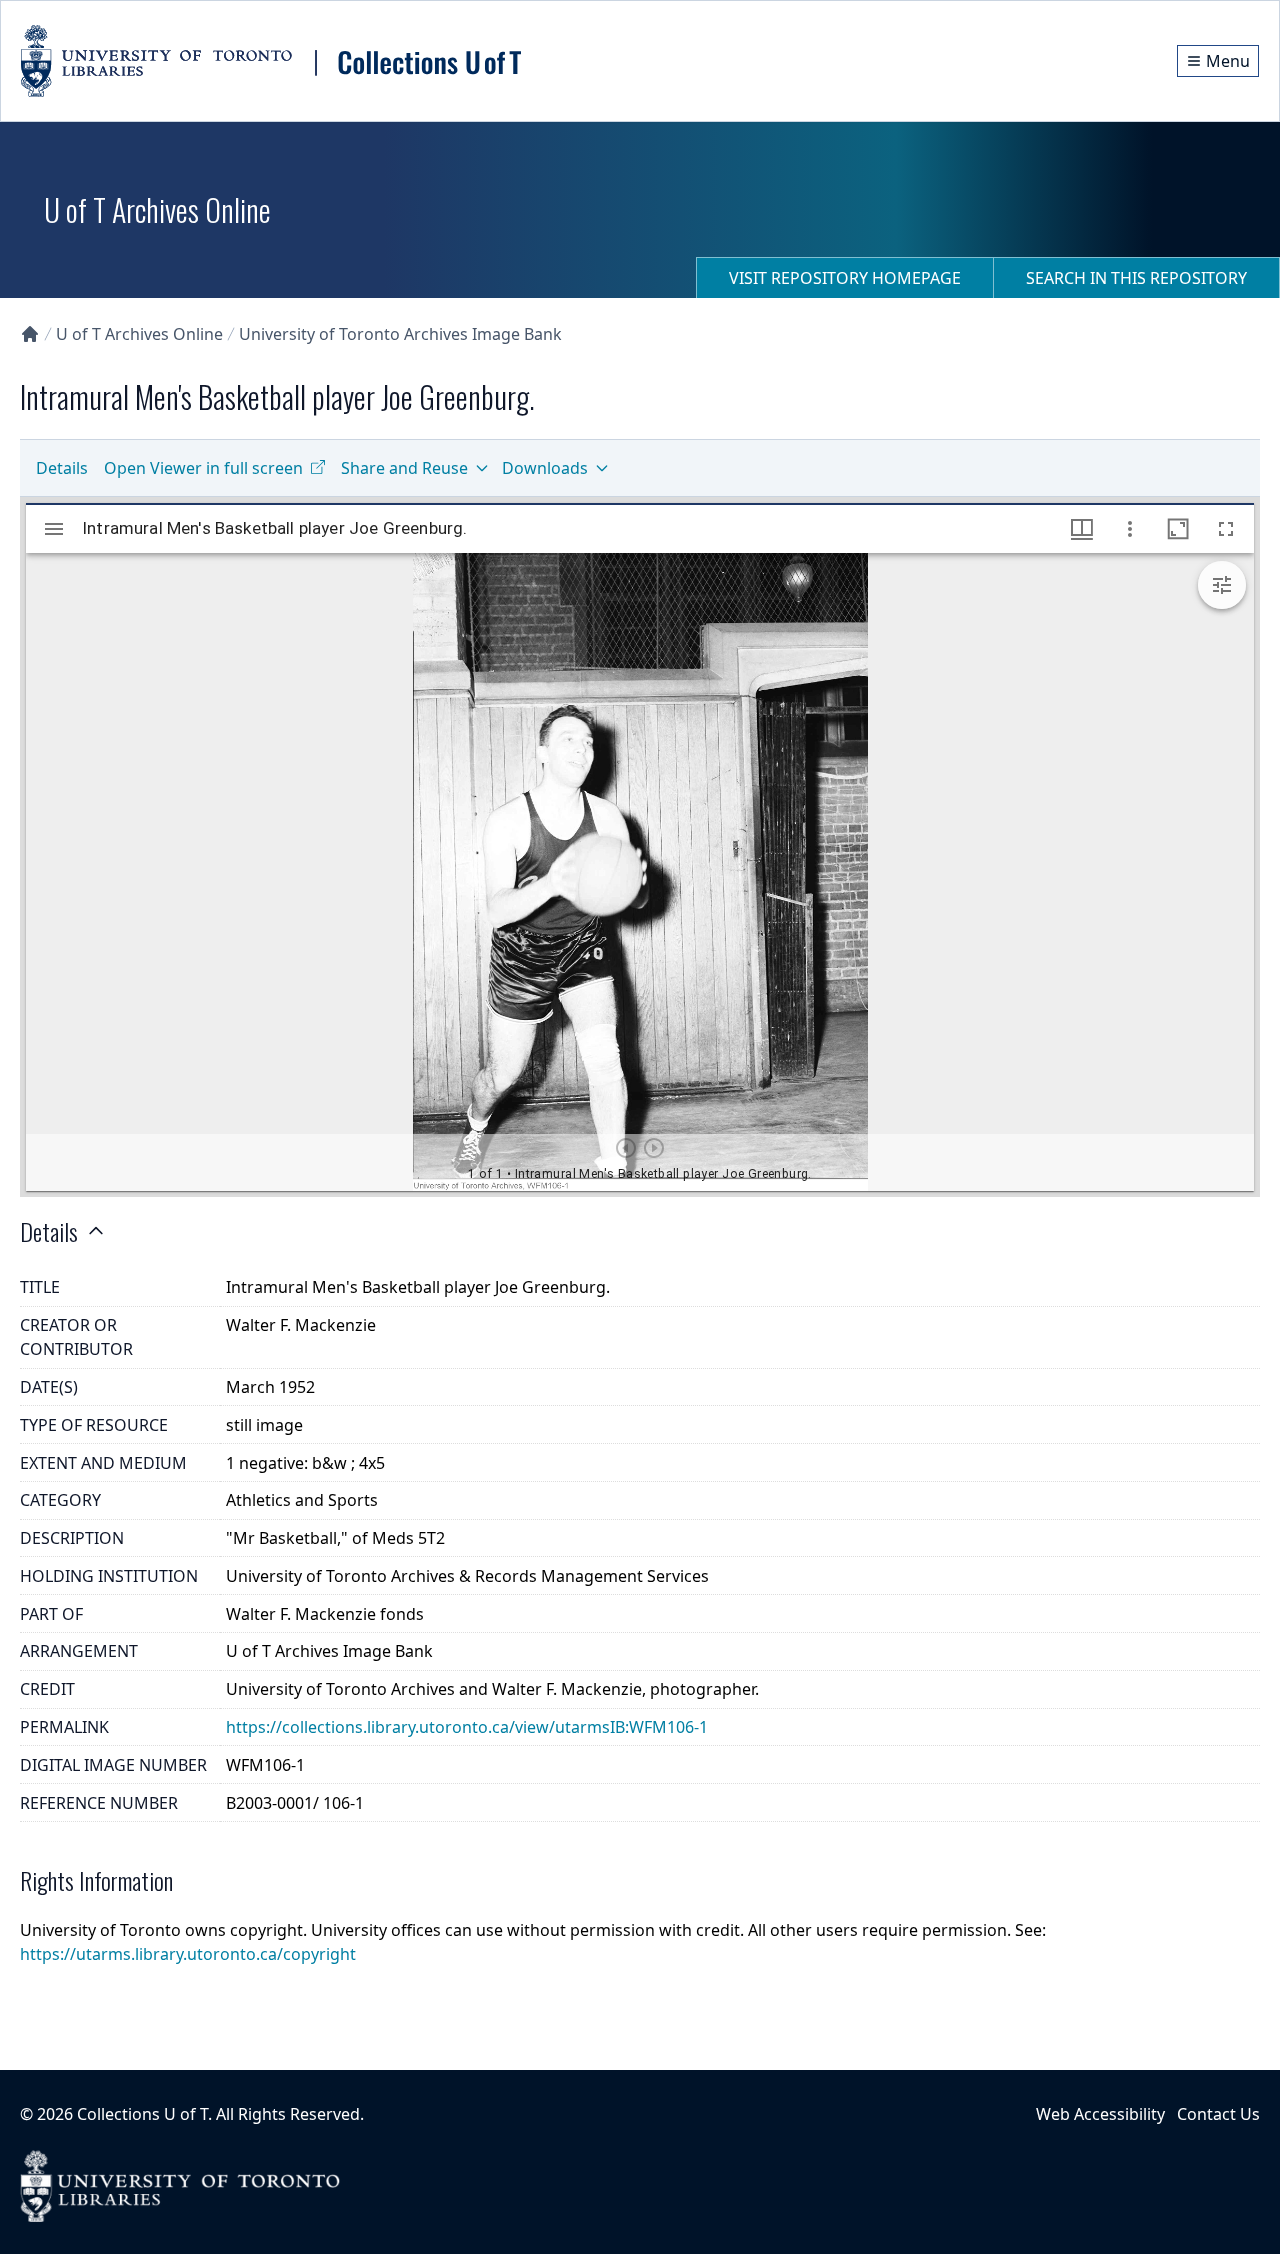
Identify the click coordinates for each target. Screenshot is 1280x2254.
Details (62, 468)
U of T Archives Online (139, 334)
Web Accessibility (1100, 2114)
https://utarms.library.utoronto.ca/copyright (188, 1954)
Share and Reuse (404, 468)
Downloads (545, 468)
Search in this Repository (1136, 278)
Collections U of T (142, 2114)
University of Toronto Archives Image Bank (400, 334)
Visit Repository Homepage (845, 278)
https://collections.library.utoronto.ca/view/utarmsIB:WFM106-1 (467, 1727)
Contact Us (1218, 2114)
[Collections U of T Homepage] (30, 334)
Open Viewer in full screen (203, 468)
